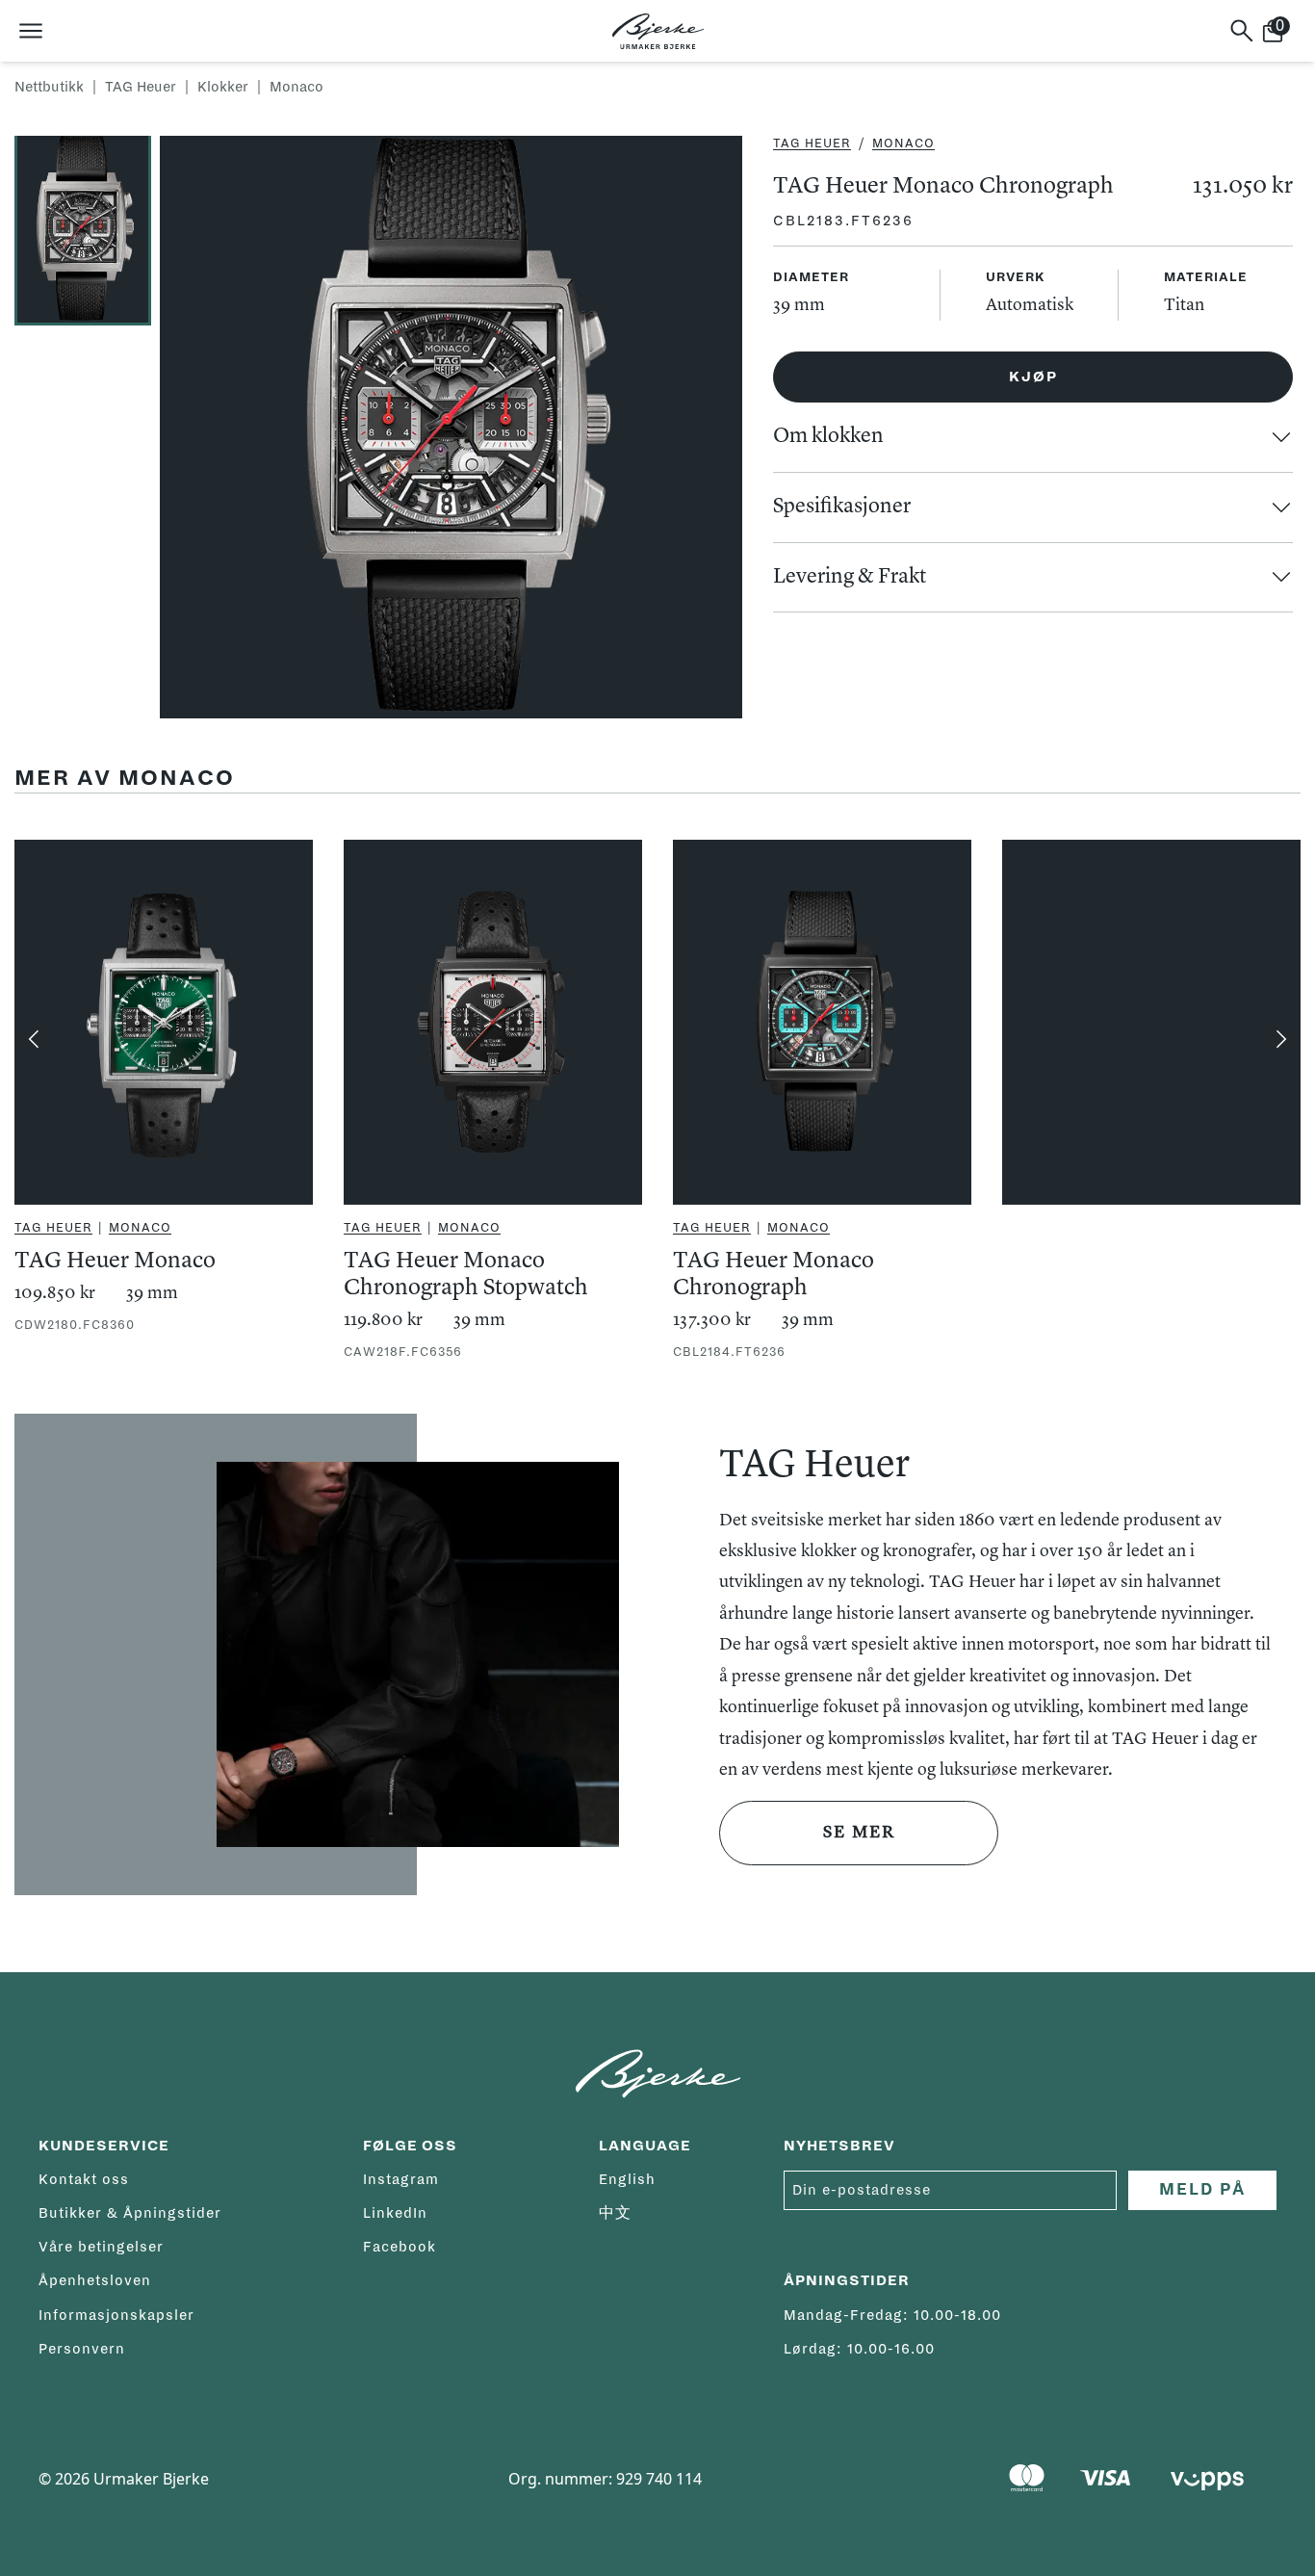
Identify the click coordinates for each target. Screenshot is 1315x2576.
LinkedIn (395, 2213)
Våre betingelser (101, 2247)
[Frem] (1281, 1039)
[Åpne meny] (31, 31)
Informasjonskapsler (116, 2315)
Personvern (82, 2349)
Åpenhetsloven (95, 2280)
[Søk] (1242, 31)
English (627, 2179)
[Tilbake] (34, 1039)
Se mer (859, 1833)
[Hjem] (658, 31)
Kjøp (1033, 377)
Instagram (401, 2179)
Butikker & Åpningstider (130, 2213)
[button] (87, 229)
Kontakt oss (84, 2179)
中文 (615, 2213)
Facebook (400, 2247)
